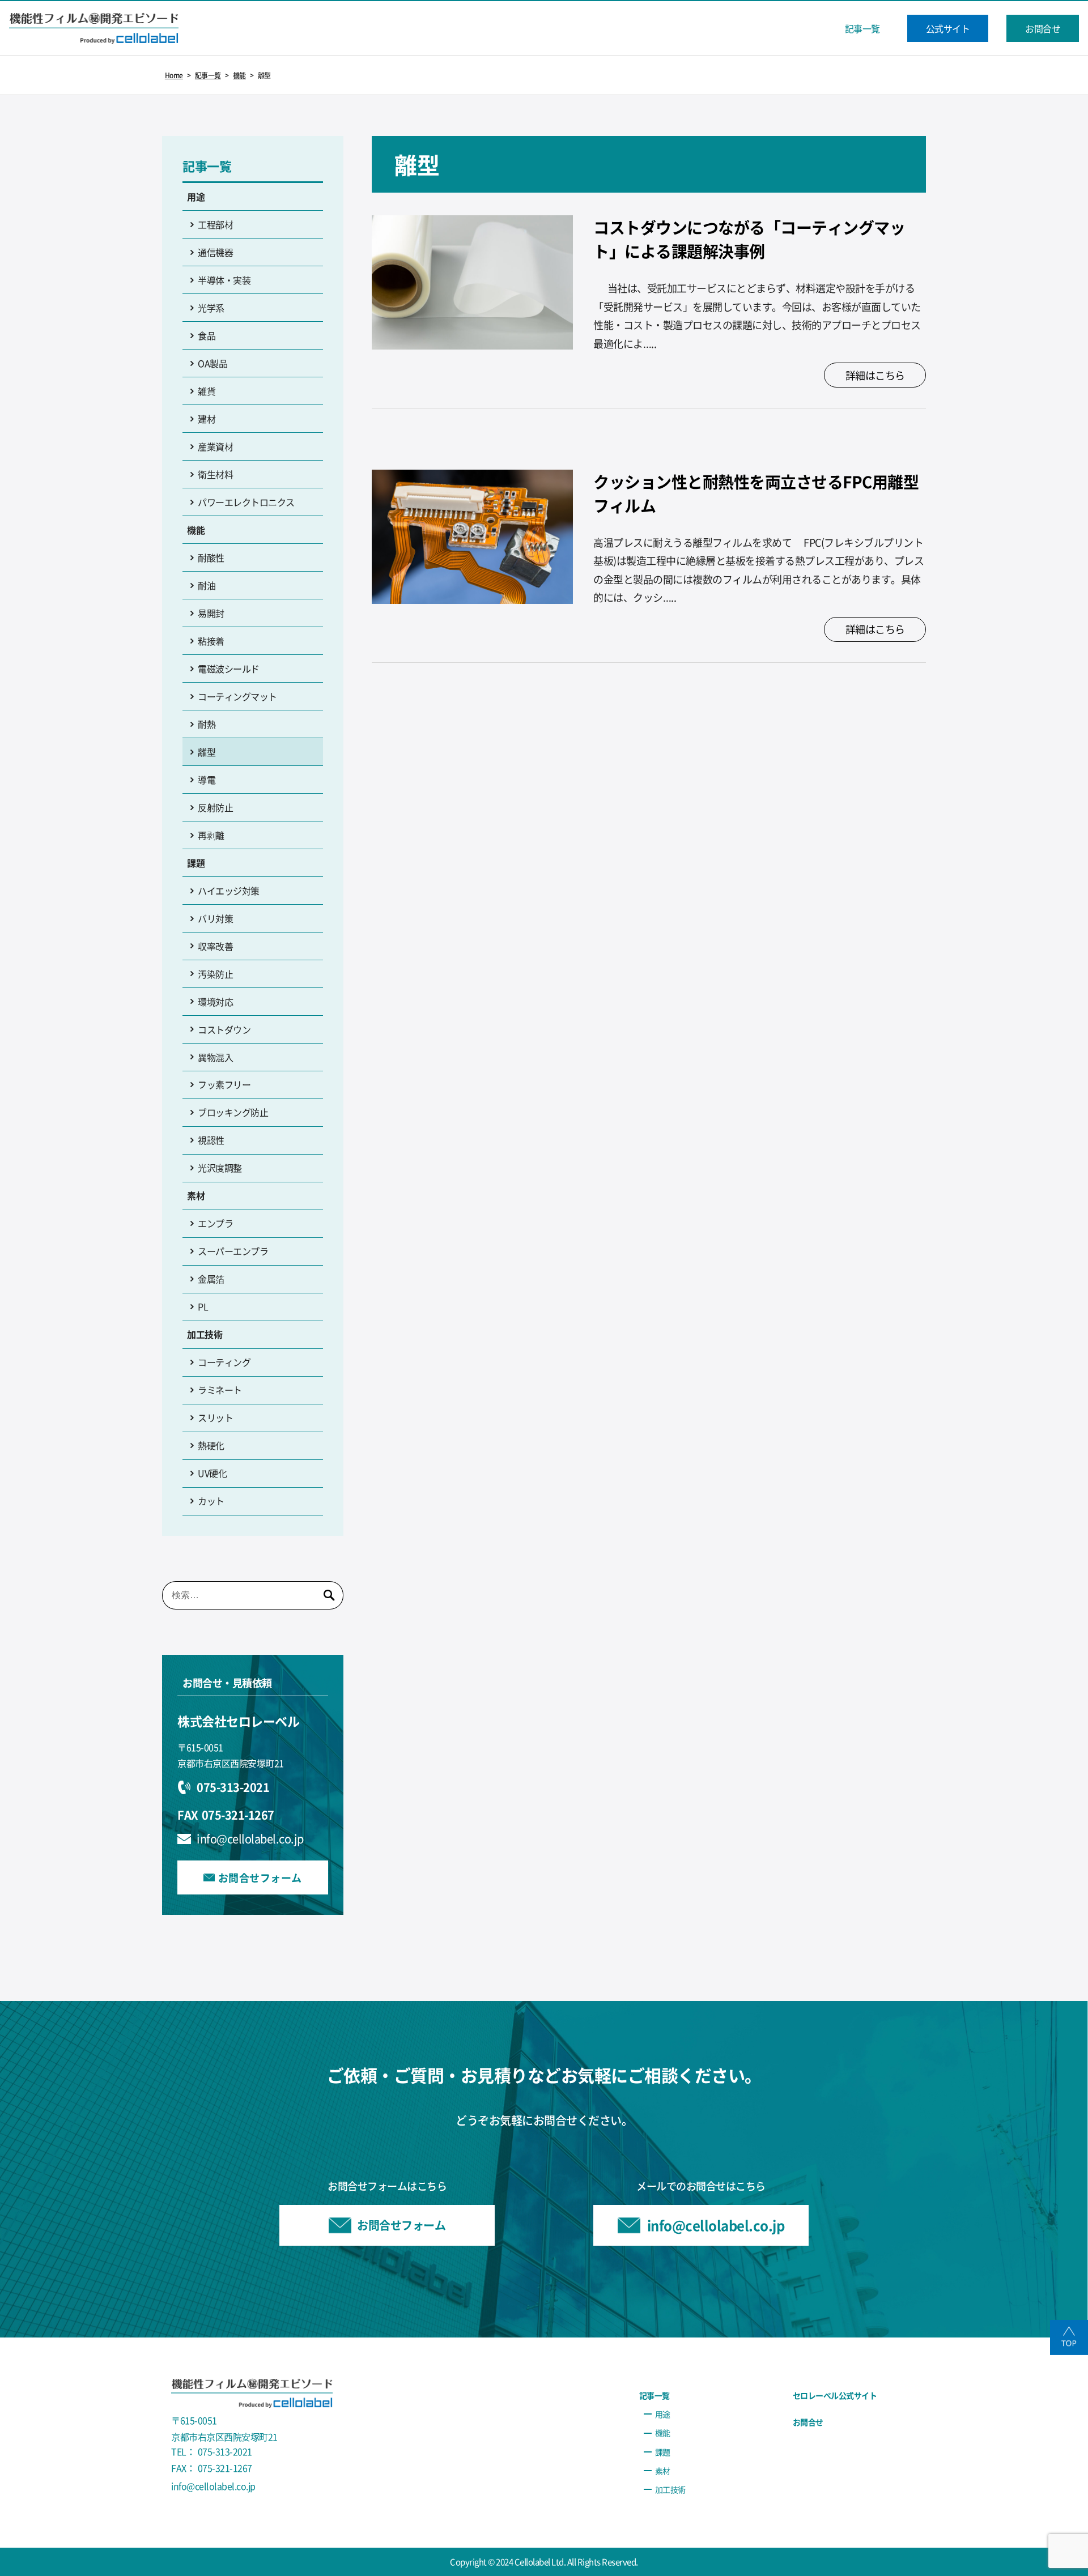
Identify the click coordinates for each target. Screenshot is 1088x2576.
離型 (207, 752)
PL (203, 1306)
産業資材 (215, 446)
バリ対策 (215, 918)
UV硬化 (212, 1473)
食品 (207, 335)
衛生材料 (215, 474)
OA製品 (212, 363)
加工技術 (205, 1334)
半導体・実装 (224, 280)
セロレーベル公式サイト (835, 2395)
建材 (207, 419)
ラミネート (220, 1390)
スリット (215, 1417)
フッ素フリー (224, 1084)
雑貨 (207, 391)
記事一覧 (862, 28)
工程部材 (215, 224)
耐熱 (207, 724)
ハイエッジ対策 (229, 891)
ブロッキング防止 (233, 1112)
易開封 (211, 613)
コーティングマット (237, 696)
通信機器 (215, 252)
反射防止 (215, 807)
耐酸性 (211, 557)
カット (211, 1501)
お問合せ (1043, 28)
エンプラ (215, 1223)
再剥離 (211, 835)
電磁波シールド (229, 669)
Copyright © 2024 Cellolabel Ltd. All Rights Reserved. (544, 2562)
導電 (207, 780)
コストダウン (224, 1029)
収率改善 (215, 946)
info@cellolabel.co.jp (250, 1839)
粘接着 (211, 641)
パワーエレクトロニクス (246, 502)
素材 (196, 1195)
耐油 (207, 585)
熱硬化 (211, 1445)
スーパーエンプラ (233, 1251)
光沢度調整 (220, 1168)
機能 (196, 530)
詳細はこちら (875, 375)
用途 (196, 197)
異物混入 (215, 1057)
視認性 (211, 1140)
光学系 (211, 308)
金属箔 (211, 1279)
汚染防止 (215, 974)
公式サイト (948, 28)
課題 (196, 863)
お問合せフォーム (260, 1877)
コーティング (224, 1362)
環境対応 (215, 1002)
